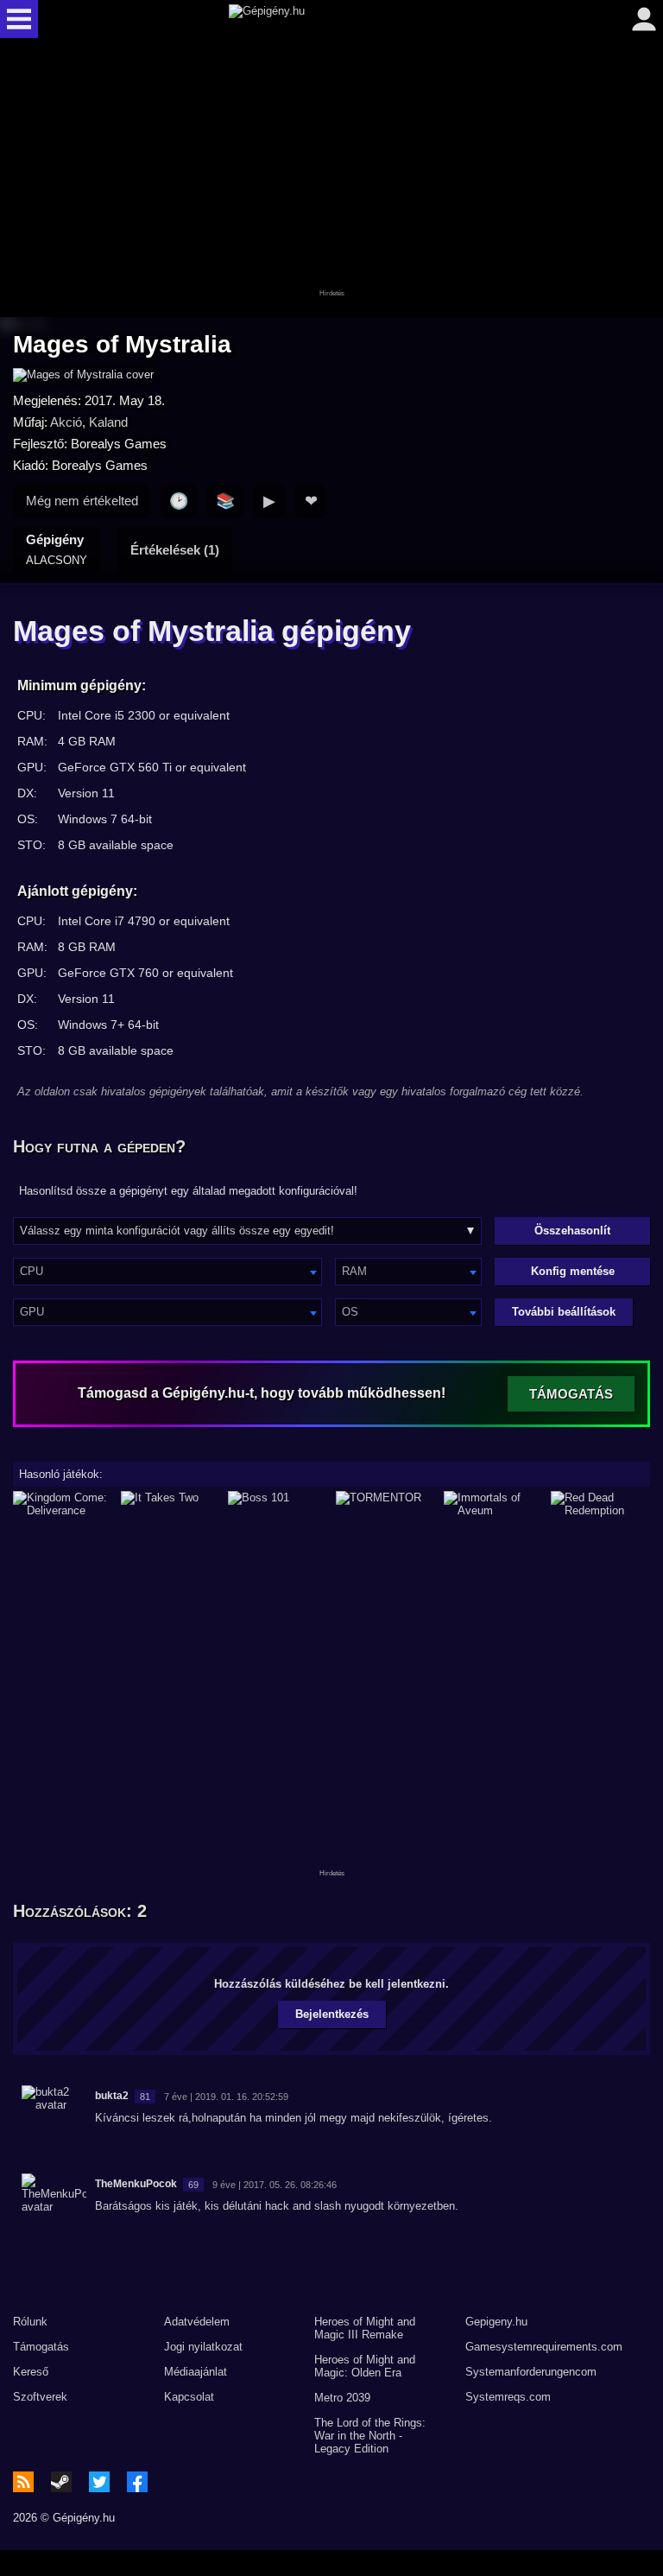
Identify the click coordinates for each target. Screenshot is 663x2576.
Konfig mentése (573, 1271)
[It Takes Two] (170, 1504)
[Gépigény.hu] (328, 19)
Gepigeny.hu (496, 2322)
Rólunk (30, 2322)
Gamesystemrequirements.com (544, 2347)
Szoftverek (40, 2397)
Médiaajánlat (196, 2372)
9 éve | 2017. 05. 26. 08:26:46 (275, 2185)
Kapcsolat (189, 2397)
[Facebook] (137, 2482)
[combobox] (167, 1272)
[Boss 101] (278, 1504)
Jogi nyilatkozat (203, 2347)
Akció (66, 422)
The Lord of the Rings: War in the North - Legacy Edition (370, 2436)
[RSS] (23, 2482)
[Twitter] (99, 2482)
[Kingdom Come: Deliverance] (63, 1504)
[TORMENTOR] (385, 1504)
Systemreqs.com (508, 2397)
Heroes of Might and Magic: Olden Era (365, 2366)
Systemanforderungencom (531, 2372)
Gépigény (57, 549)
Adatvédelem (197, 2322)
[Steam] (61, 2482)
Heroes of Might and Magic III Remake (365, 2328)
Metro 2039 (342, 2398)
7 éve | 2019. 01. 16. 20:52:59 (226, 2097)
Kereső (31, 2372)
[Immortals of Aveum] (493, 1504)
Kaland (108, 422)
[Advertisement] (331, 179)
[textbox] (167, 1271)
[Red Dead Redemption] (600, 1504)
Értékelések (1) (175, 550)
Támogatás (41, 2347)
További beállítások (564, 1312)
